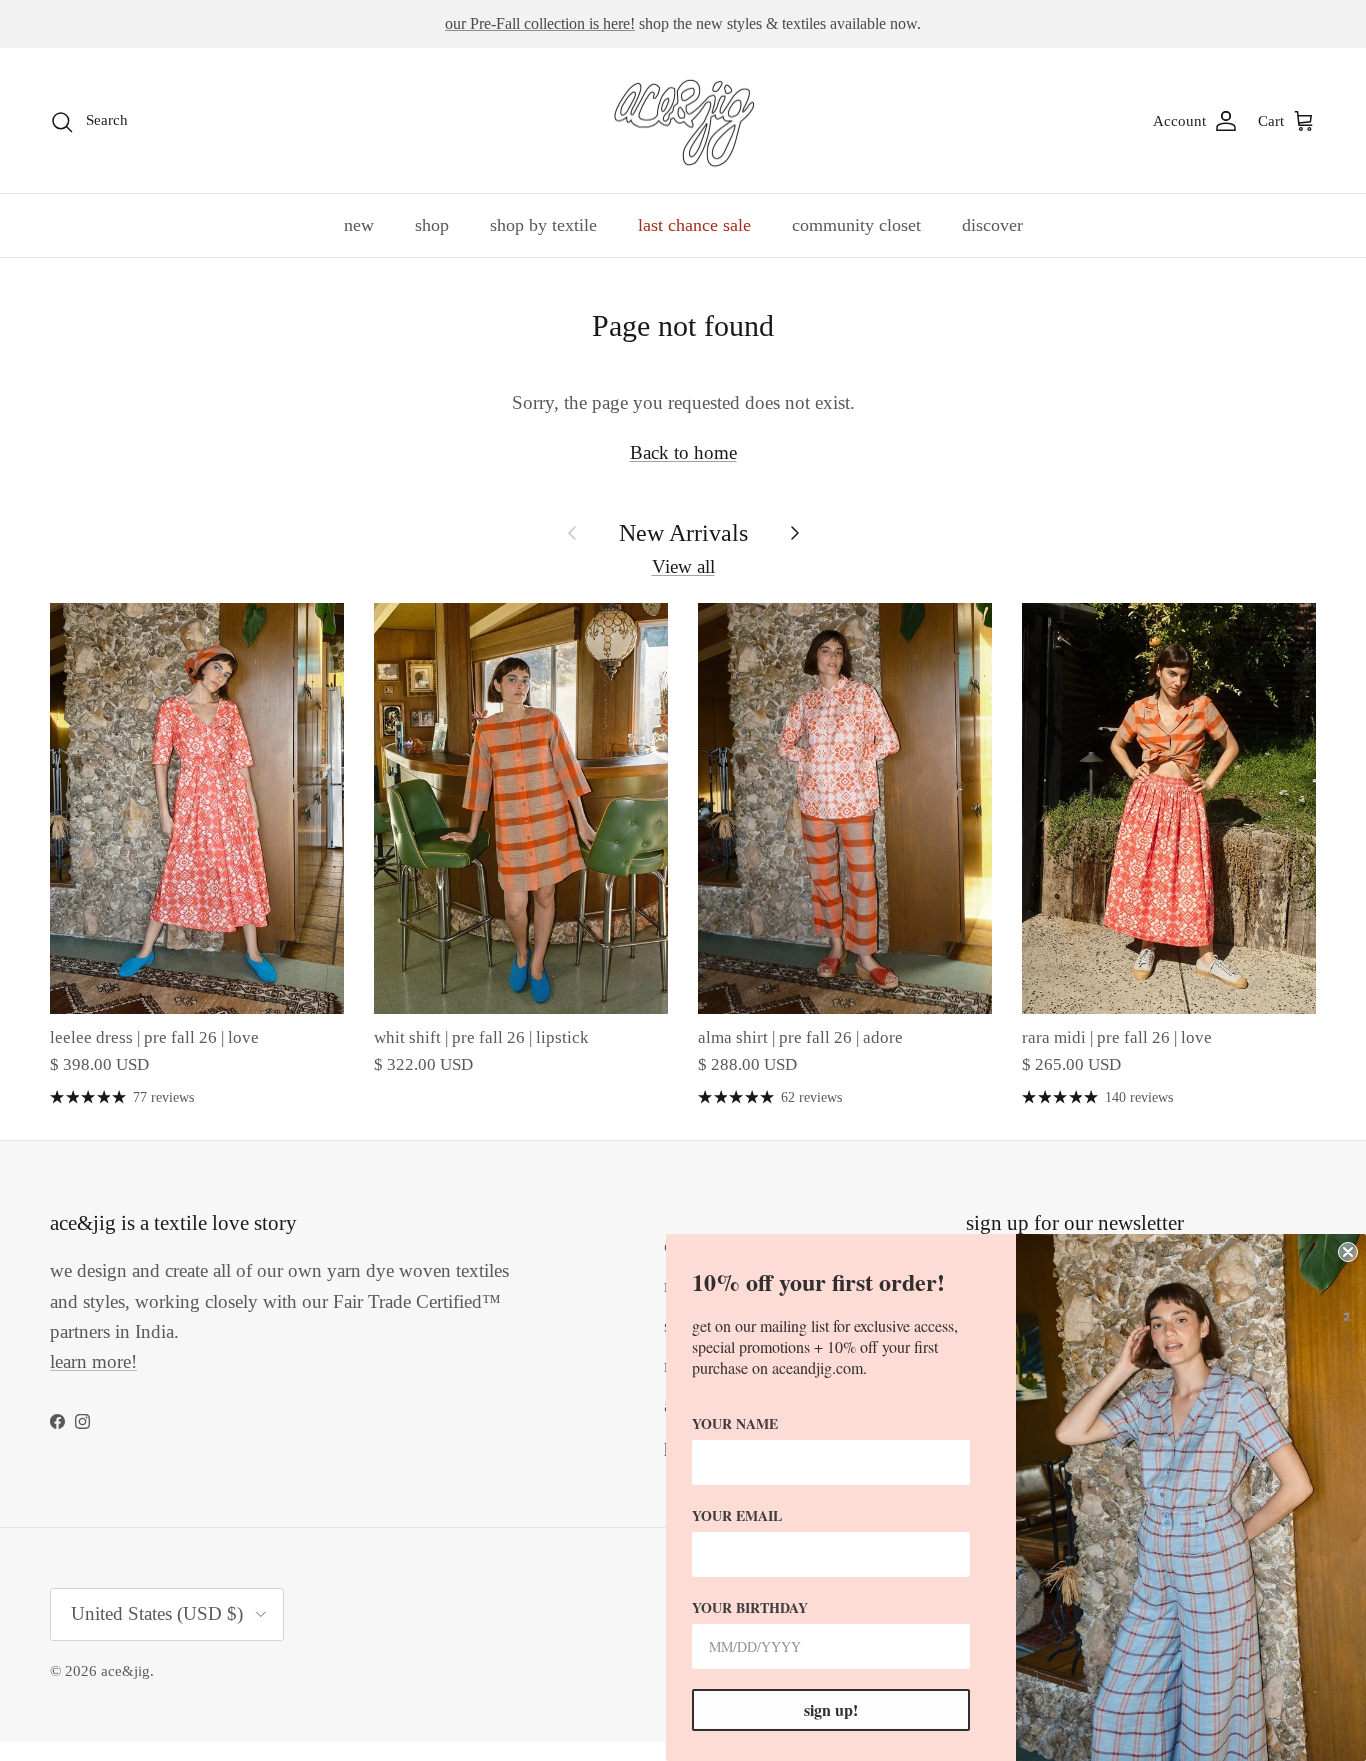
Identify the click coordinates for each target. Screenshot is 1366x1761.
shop (432, 225)
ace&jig (125, 1671)
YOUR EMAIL (737, 1515)
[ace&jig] (683, 121)
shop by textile (543, 225)
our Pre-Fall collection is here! (540, 23)
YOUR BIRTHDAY (750, 1607)
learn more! (93, 1361)
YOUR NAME (735, 1423)
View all (683, 566)
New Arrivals (683, 532)
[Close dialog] (1348, 1252)
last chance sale (694, 225)
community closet (856, 225)
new (359, 225)
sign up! (831, 1709)
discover (992, 225)
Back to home (683, 452)
